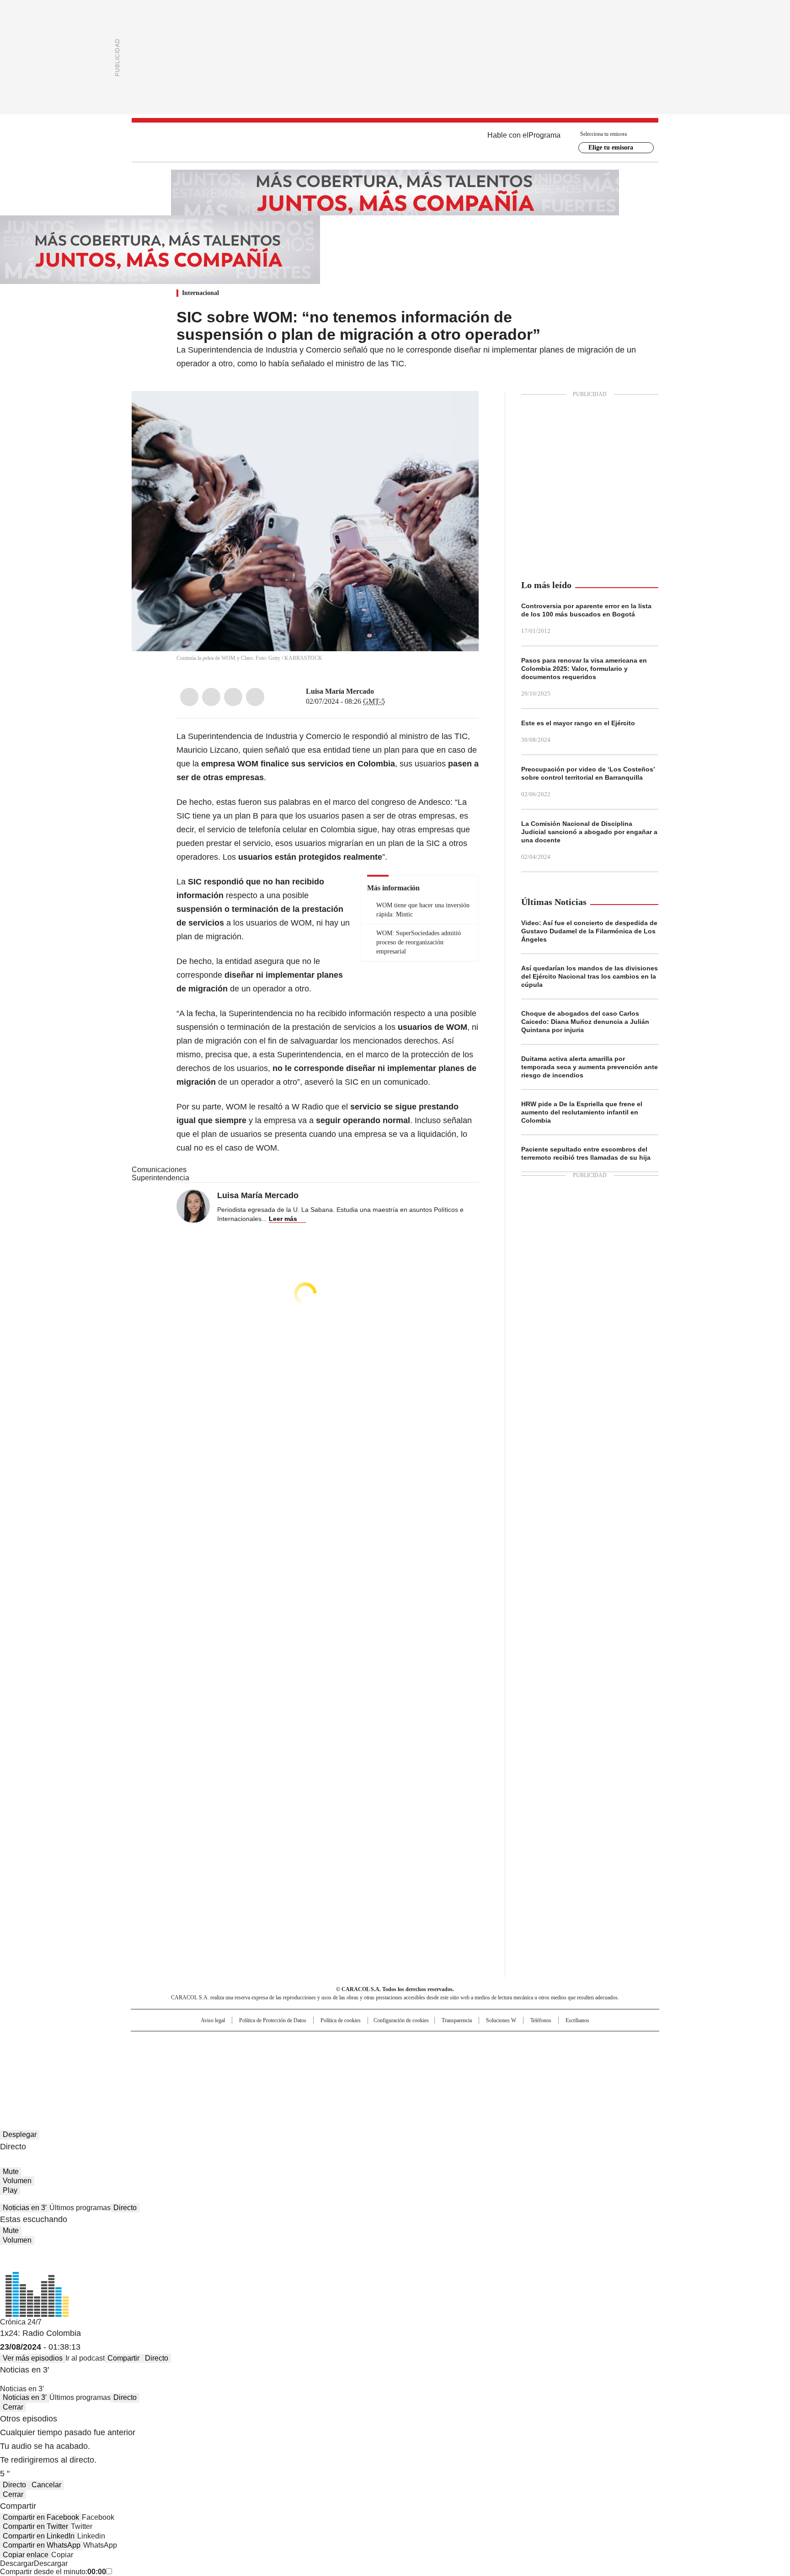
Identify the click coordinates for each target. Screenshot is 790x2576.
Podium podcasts (373, 2070)
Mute (11, 2172)
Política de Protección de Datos (273, 2020)
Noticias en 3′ (25, 2208)
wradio (377, 2057)
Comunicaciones (159, 1170)
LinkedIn (233, 697)
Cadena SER (465, 2042)
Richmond (284, 2070)
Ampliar (460, 409)
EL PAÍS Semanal (480, 2057)
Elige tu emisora (611, 147)
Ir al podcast (85, 2358)
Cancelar (46, 2485)
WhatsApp (255, 697)
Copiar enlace (26, 2555)
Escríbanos (577, 2020)
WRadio (395, 142)
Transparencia (457, 2020)
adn (526, 2042)
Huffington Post (301, 2057)
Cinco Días (413, 2057)
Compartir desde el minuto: (53, 2572)
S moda (451, 2070)
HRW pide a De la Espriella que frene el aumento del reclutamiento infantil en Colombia (582, 1112)
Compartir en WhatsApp (42, 2545)
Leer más (283, 1219)
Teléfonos (541, 2020)
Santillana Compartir (421, 2042)
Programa (544, 135)
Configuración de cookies (401, 2020)
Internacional (200, 293)
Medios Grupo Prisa (209, 2073)
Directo (125, 2208)
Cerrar (13, 2407)
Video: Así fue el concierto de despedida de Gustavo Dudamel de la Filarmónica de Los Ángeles (589, 931)
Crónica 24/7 (21, 2322)
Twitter (211, 697)
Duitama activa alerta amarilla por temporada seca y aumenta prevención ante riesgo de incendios (590, 1067)
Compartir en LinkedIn (39, 2536)
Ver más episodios (33, 2358)
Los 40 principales (328, 2042)
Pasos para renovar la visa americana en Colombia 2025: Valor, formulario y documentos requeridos (584, 669)
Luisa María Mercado (340, 691)
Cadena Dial (447, 2057)
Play (10, 2190)
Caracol (560, 2042)
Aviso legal (213, 2020)
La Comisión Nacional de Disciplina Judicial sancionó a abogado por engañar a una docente (589, 832)
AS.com (496, 2042)
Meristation (537, 2070)
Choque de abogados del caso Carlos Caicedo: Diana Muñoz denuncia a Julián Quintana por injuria (585, 1022)
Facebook (189, 697)
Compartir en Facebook (41, 2517)
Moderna (330, 2070)
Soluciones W (501, 2020)
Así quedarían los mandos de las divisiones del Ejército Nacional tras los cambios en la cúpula (590, 976)
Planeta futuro (518, 2057)
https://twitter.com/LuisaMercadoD (380, 691)
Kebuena (556, 2057)
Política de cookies (341, 2020)
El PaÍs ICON (412, 2070)
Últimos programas (80, 2208)
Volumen (17, 2181)
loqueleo (492, 2070)
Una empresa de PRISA (209, 2051)
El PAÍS (287, 2042)
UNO (349, 2057)
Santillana (370, 2042)
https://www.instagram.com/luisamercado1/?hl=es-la (391, 691)
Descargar (17, 2563)
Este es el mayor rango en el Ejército (578, 723)
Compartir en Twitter (35, 2526)
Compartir (123, 2358)
